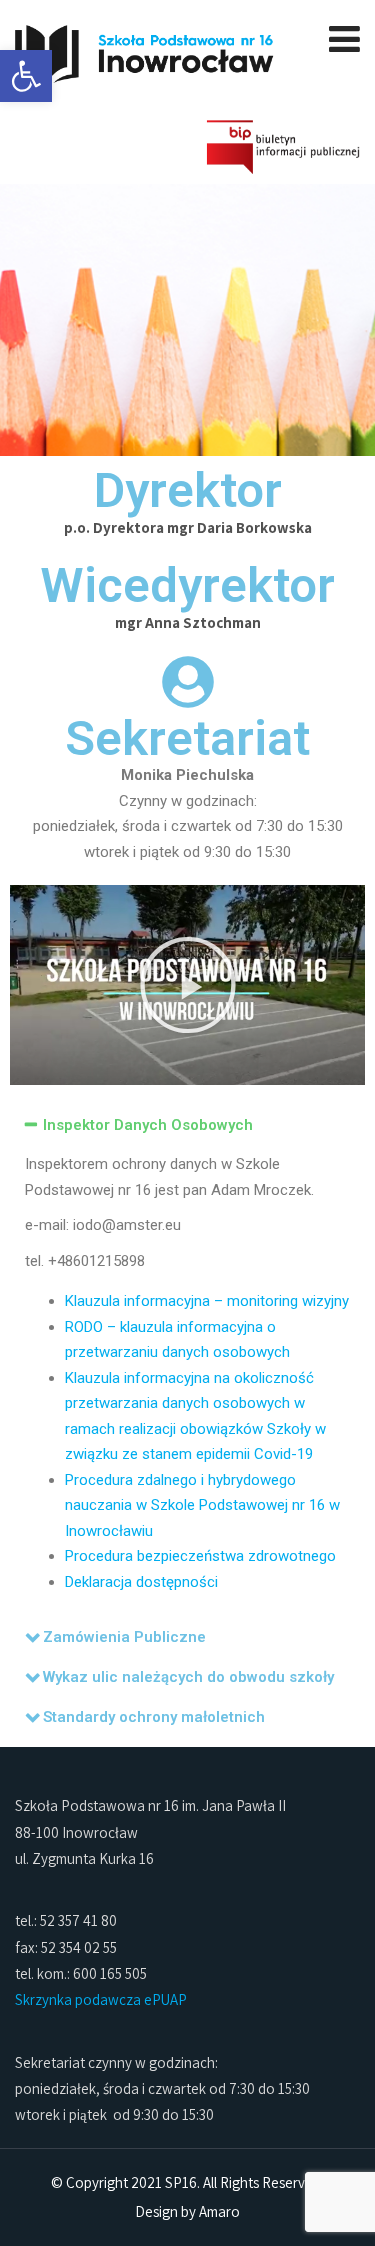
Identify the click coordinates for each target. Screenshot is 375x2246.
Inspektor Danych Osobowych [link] (148, 1125)
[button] (188, 985)
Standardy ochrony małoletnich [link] (154, 1717)
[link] (26, 76)
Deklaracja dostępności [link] (141, 1582)
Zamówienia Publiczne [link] (124, 1637)
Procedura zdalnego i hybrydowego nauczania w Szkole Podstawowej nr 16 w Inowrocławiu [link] (202, 1505)
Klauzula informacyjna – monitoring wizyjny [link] (207, 1301)
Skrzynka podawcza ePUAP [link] (101, 1999)
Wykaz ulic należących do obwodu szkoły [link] (188, 1677)
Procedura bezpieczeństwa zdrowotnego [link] (200, 1556)
